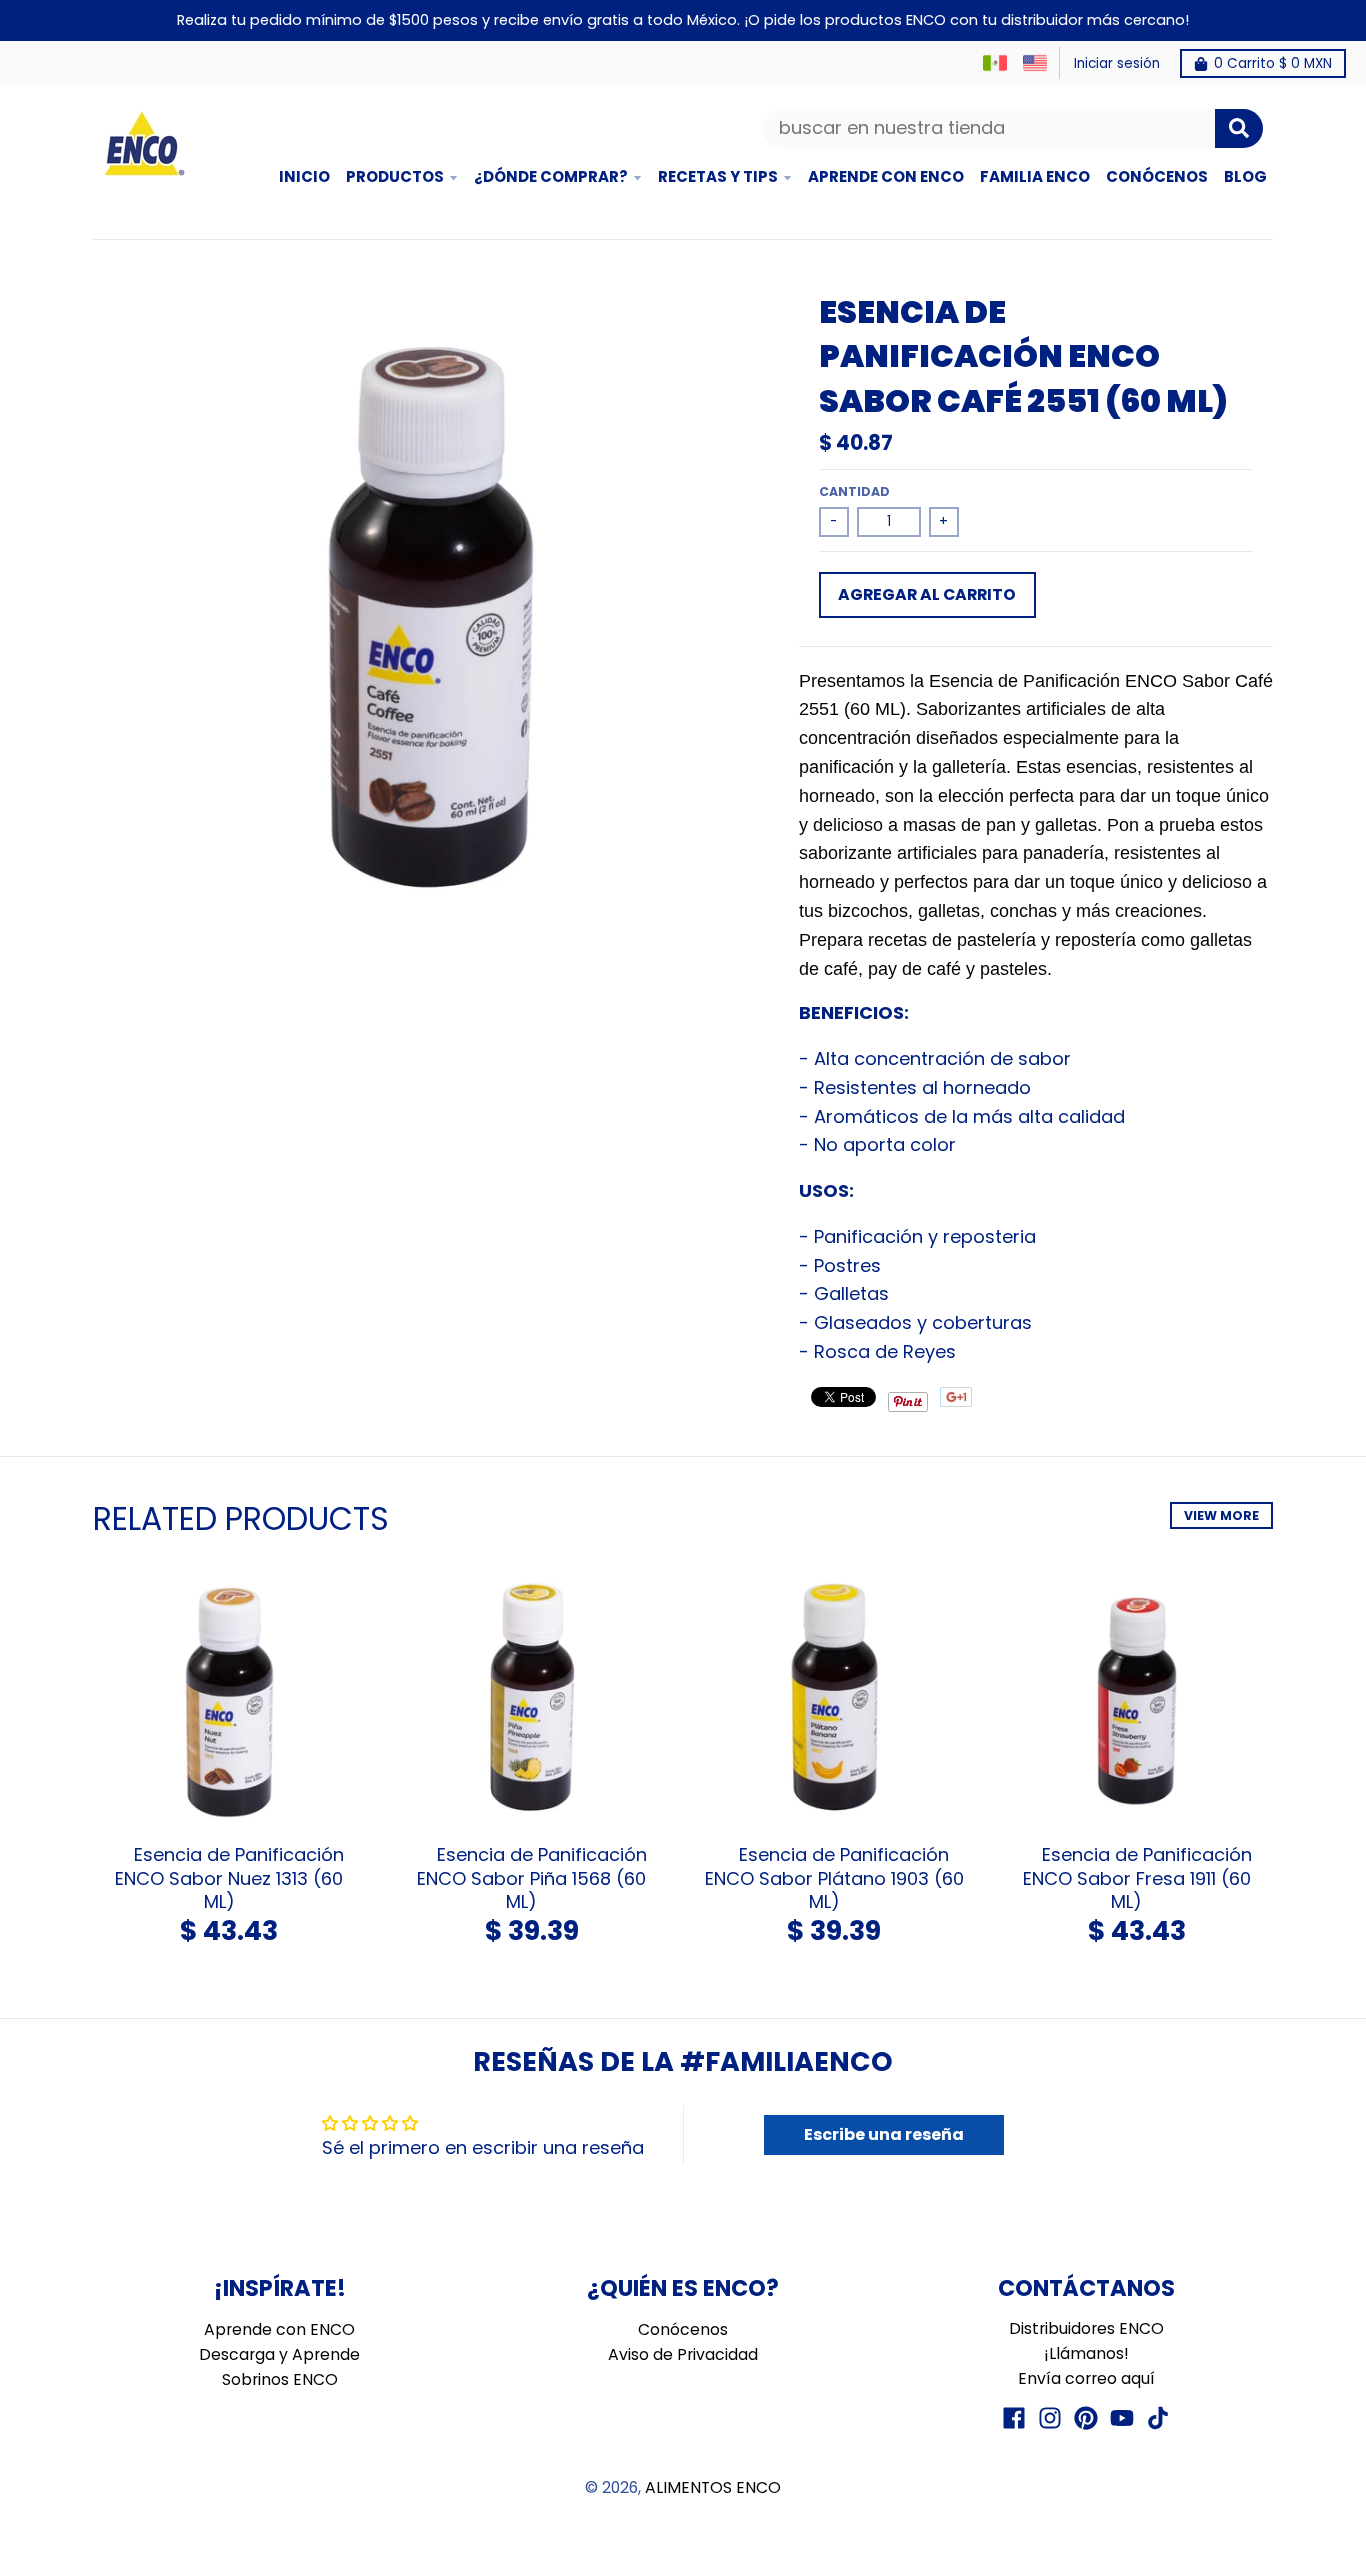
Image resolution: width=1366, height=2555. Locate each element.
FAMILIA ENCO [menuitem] (1035, 176)
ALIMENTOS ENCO (713, 2487)
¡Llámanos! (1086, 2353)
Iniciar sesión (1117, 63)
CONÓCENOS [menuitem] (1157, 176)
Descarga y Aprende (279, 2354)
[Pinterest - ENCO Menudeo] (1086, 2418)
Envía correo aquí (1086, 2378)
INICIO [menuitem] (304, 176)
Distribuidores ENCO (1086, 2328)
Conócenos (683, 2329)
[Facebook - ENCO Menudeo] (1014, 2418)
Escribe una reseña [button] (884, 2134)
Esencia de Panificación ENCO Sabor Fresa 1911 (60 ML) (1137, 1878)
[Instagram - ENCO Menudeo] (1050, 2418)
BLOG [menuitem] (1245, 176)
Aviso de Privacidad (683, 2354)
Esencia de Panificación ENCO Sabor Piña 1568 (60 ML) (532, 1878)
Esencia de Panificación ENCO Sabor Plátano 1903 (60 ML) (834, 1878)
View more (1221, 1515)
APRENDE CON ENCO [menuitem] (886, 176)
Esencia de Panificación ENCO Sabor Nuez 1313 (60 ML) (229, 1878)
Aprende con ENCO (279, 2329)
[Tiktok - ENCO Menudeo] (1158, 2418)
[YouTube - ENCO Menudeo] (1122, 2418)
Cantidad (854, 491)
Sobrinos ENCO (280, 2379)
